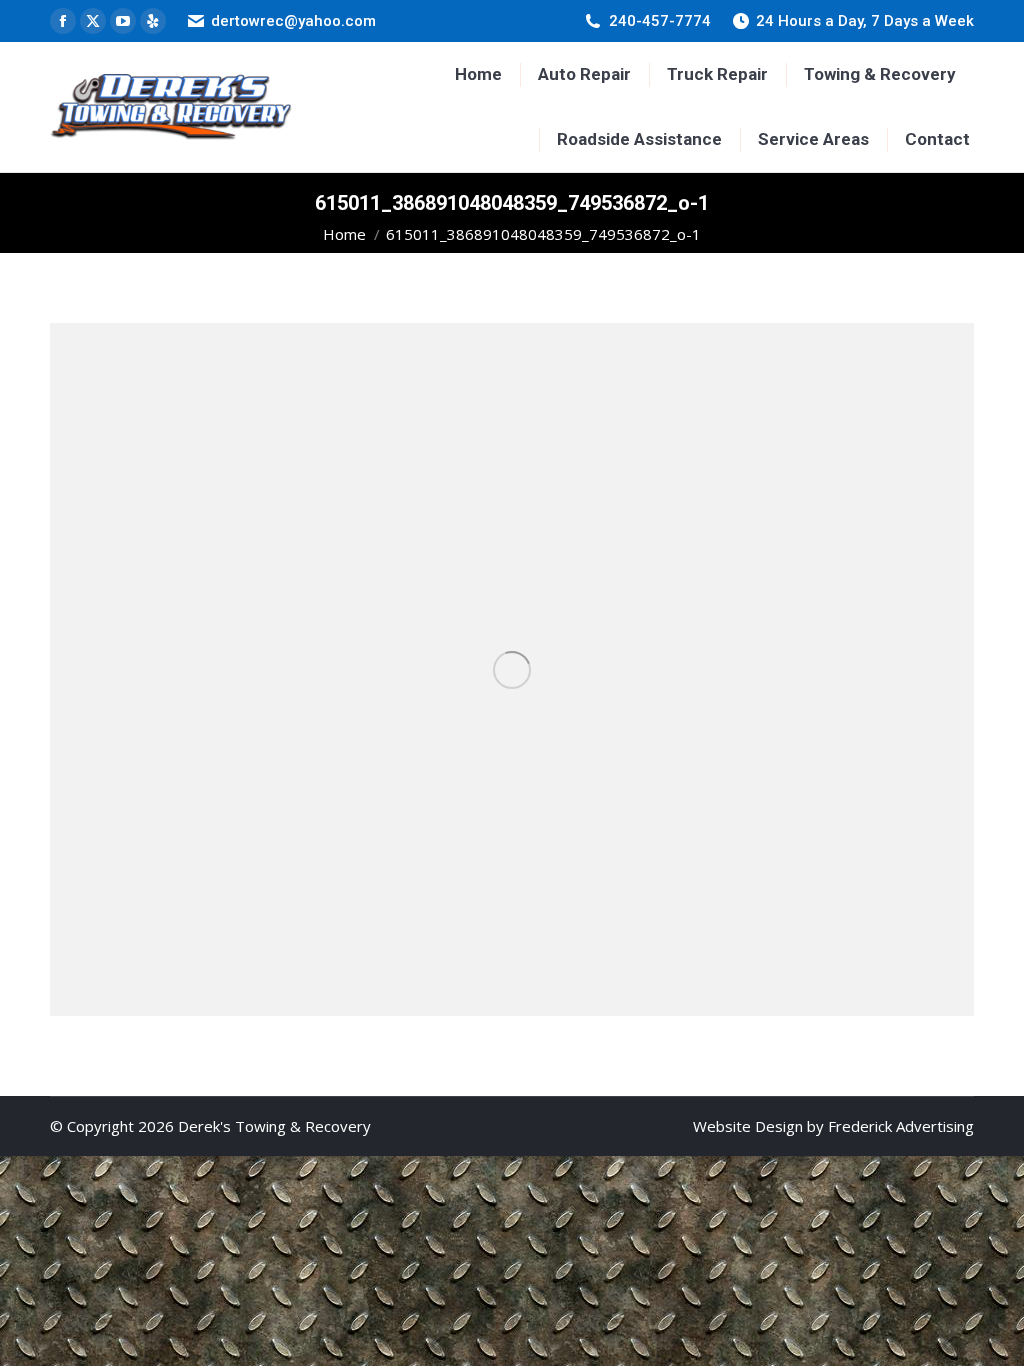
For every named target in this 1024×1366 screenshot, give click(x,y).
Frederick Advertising (901, 1126)
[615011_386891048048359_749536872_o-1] (512, 669)
